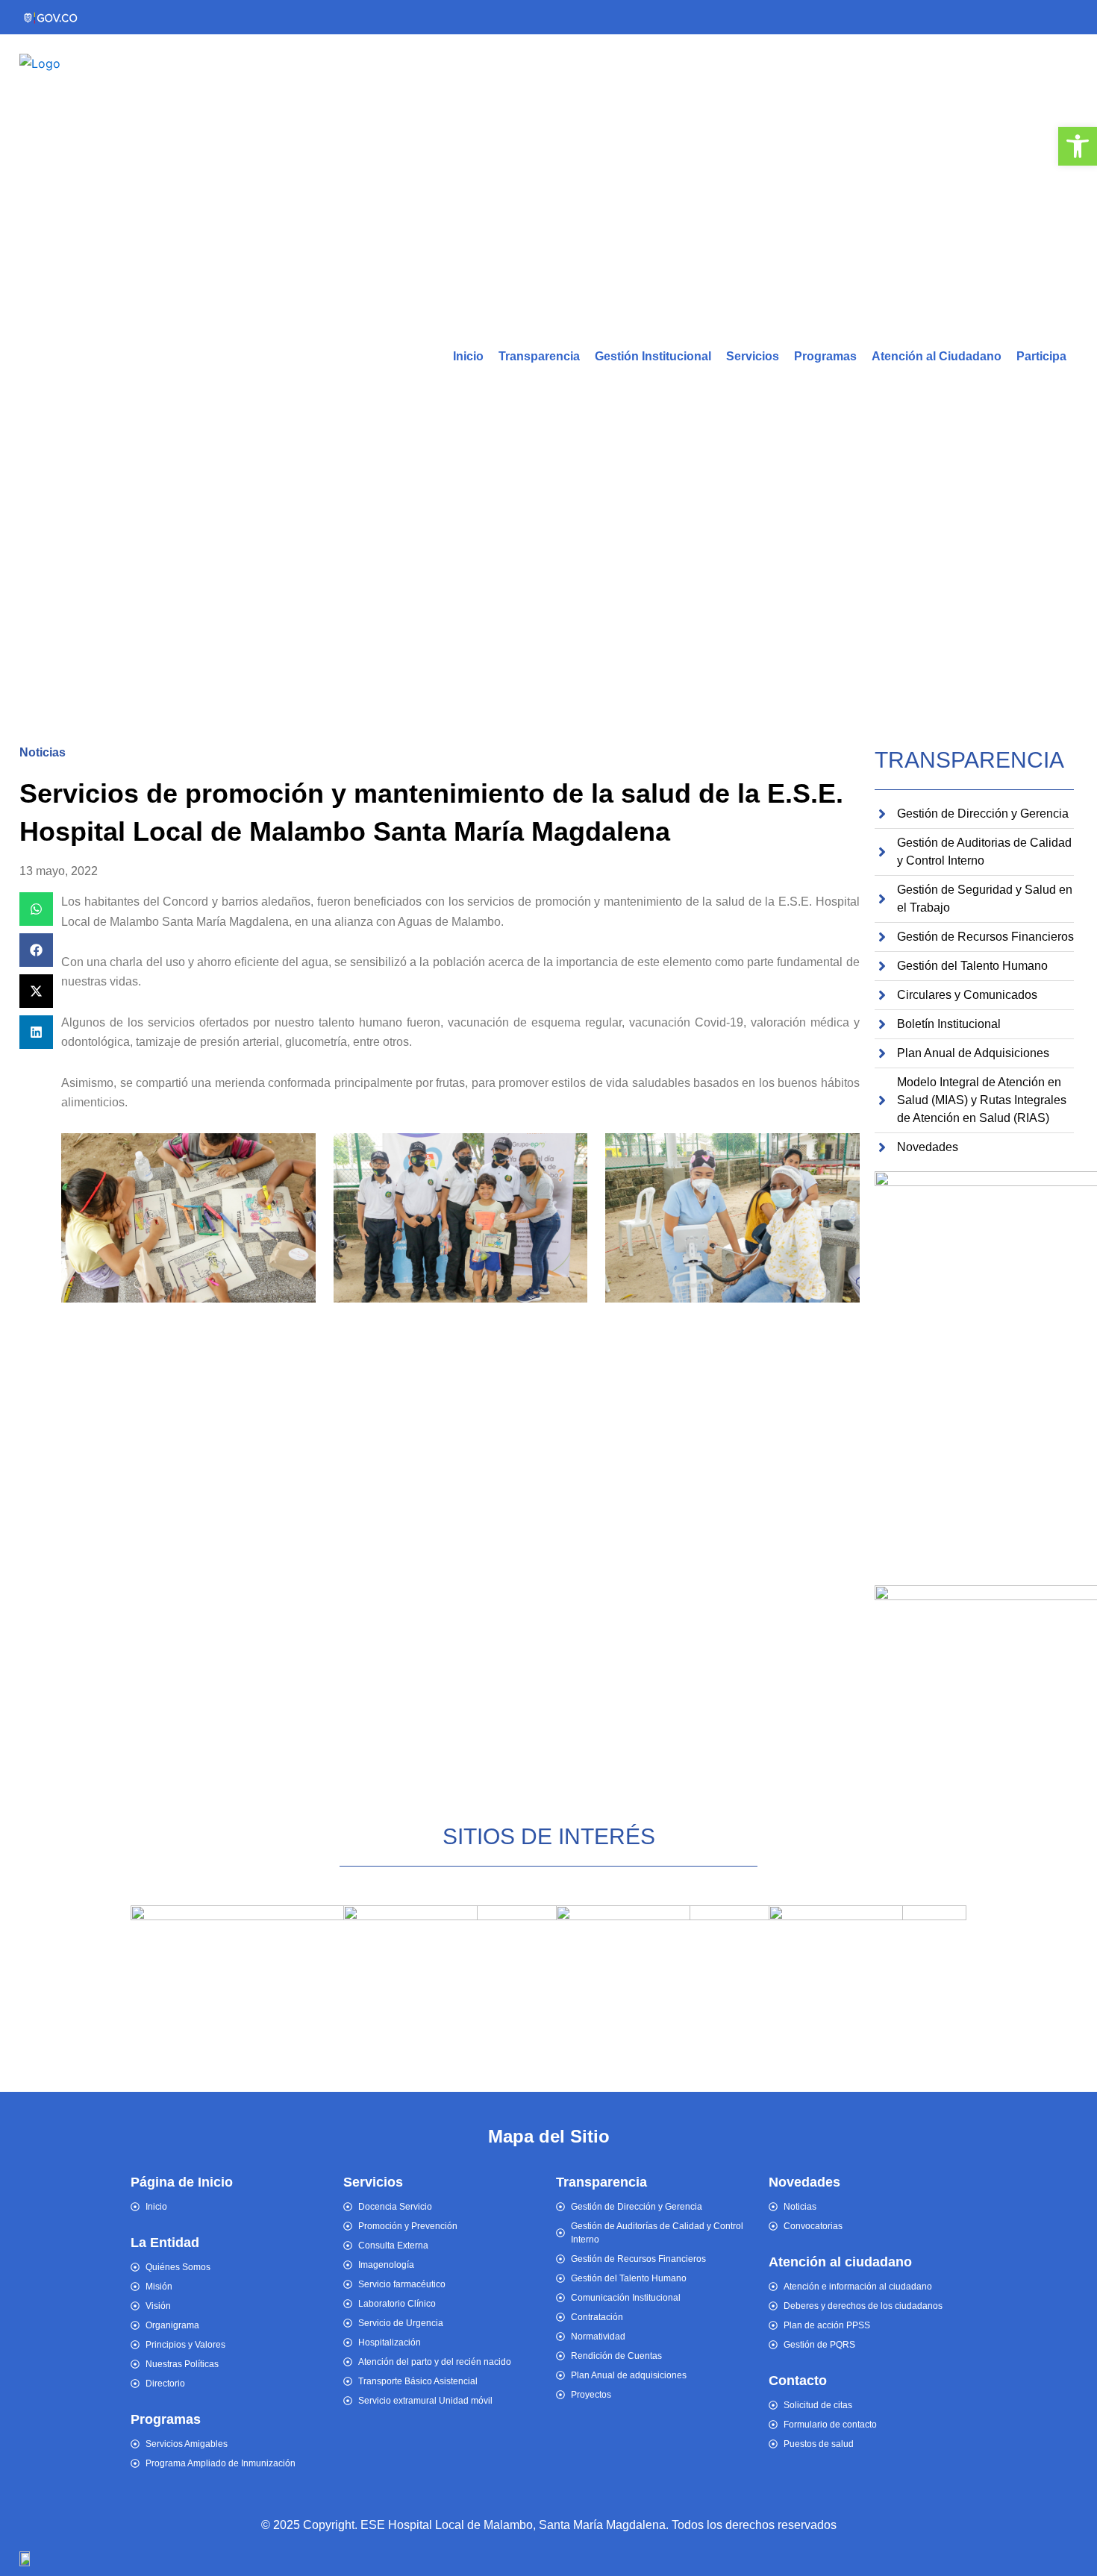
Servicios (753, 356)
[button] (36, 909)
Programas (825, 356)
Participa (1041, 356)
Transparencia (539, 356)
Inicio (468, 356)
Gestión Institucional (653, 356)
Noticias (43, 752)
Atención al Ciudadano (937, 356)
